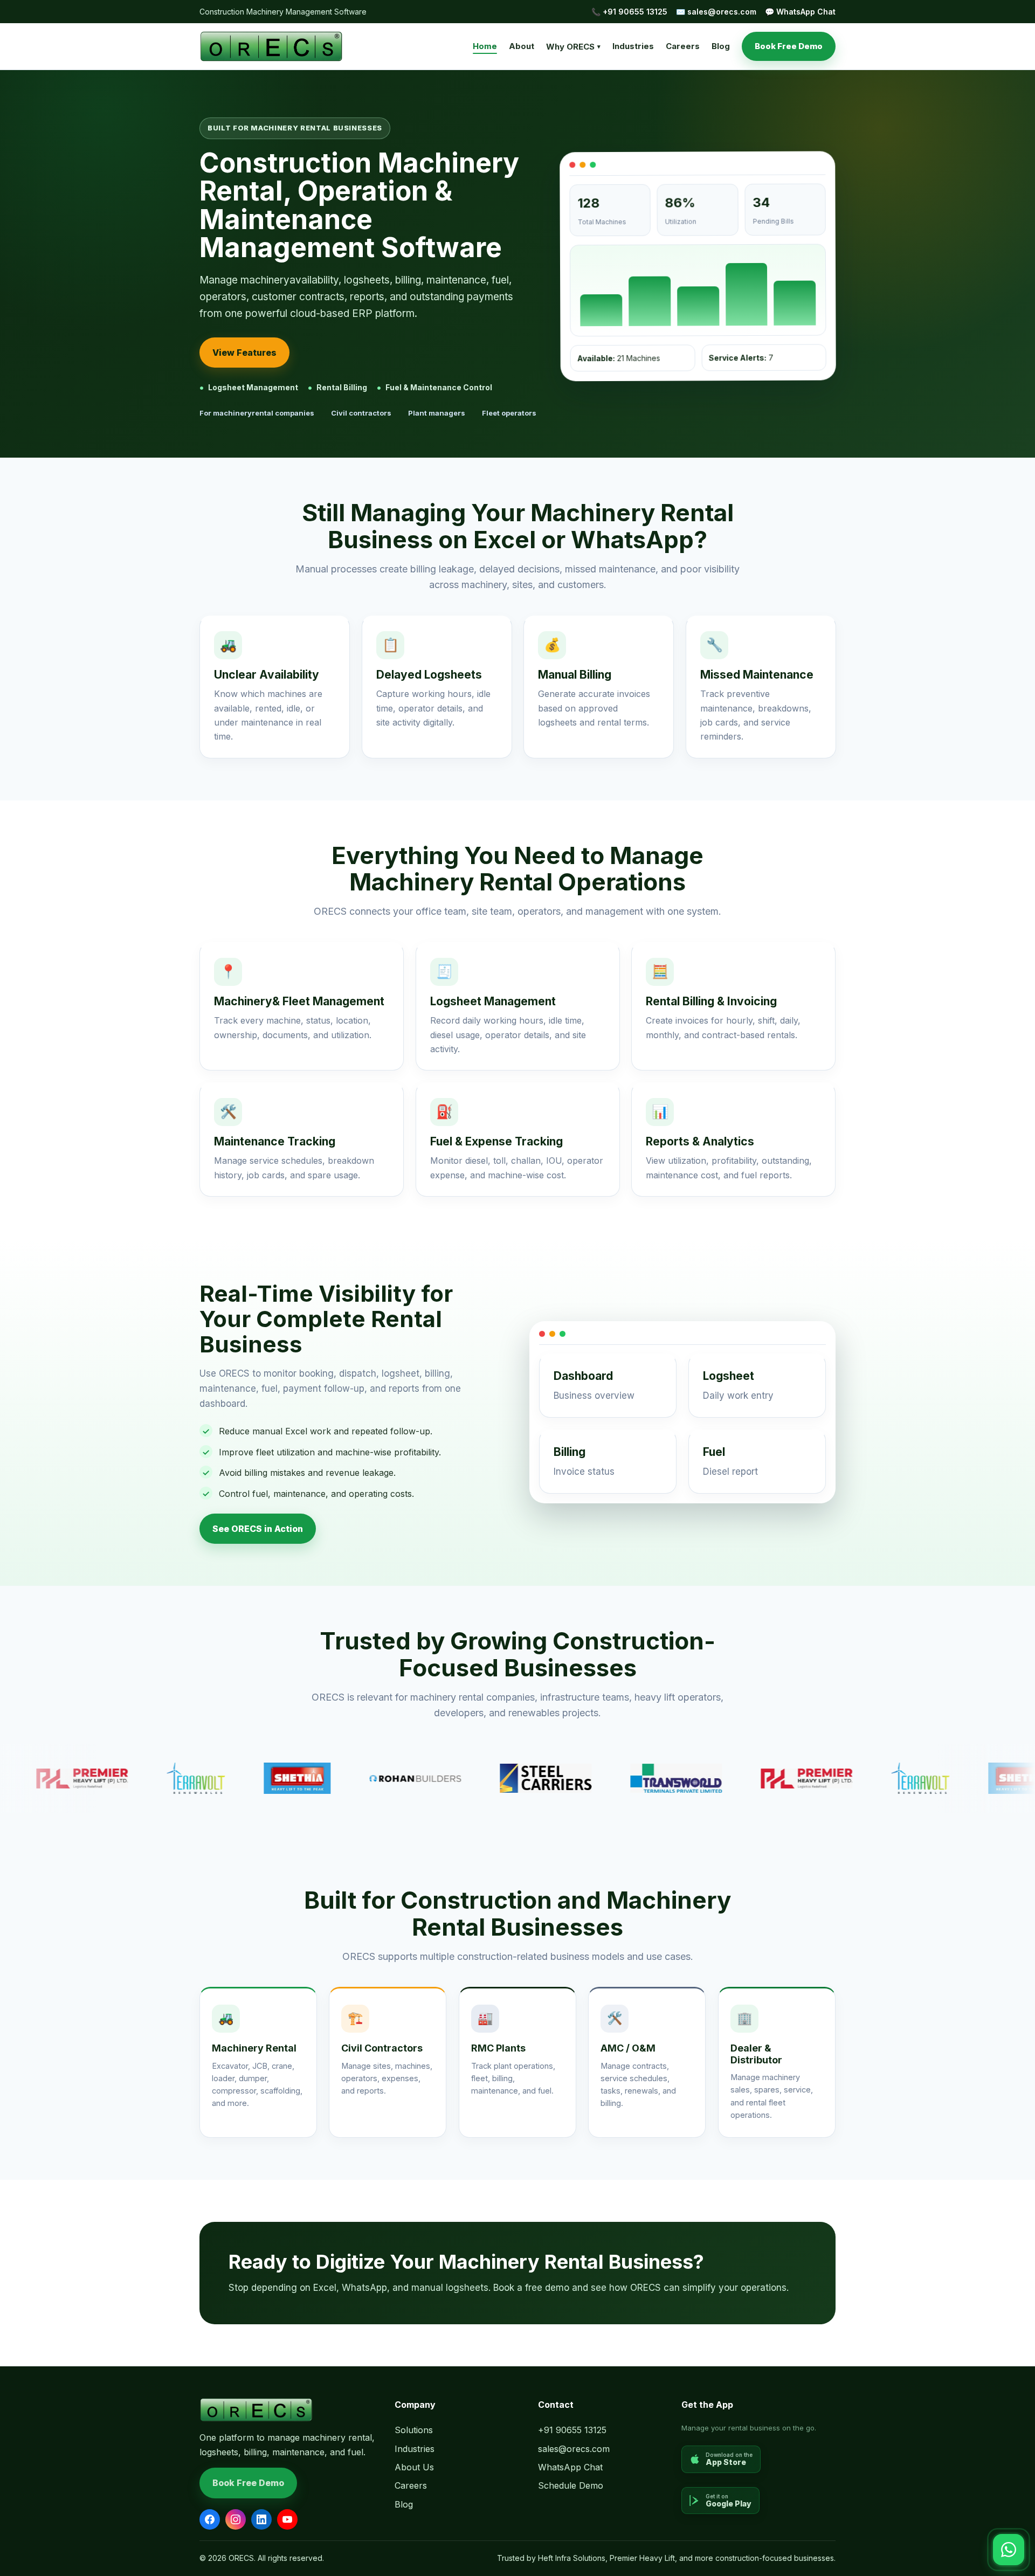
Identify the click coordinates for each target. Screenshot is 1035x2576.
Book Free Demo (789, 46)
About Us (414, 2467)
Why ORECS (573, 47)
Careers (683, 46)
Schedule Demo (571, 2485)
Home (485, 46)
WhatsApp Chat (570, 2467)
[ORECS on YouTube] (287, 2519)
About (522, 46)
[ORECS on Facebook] (210, 2519)
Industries (633, 46)
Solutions (414, 2430)
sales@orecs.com (574, 2449)
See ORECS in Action (258, 1529)
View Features (244, 353)
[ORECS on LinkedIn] (261, 2519)
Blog (721, 46)
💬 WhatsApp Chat (800, 12)
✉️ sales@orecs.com (716, 12)
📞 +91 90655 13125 (629, 12)
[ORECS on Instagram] (236, 2519)
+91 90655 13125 (572, 2430)
